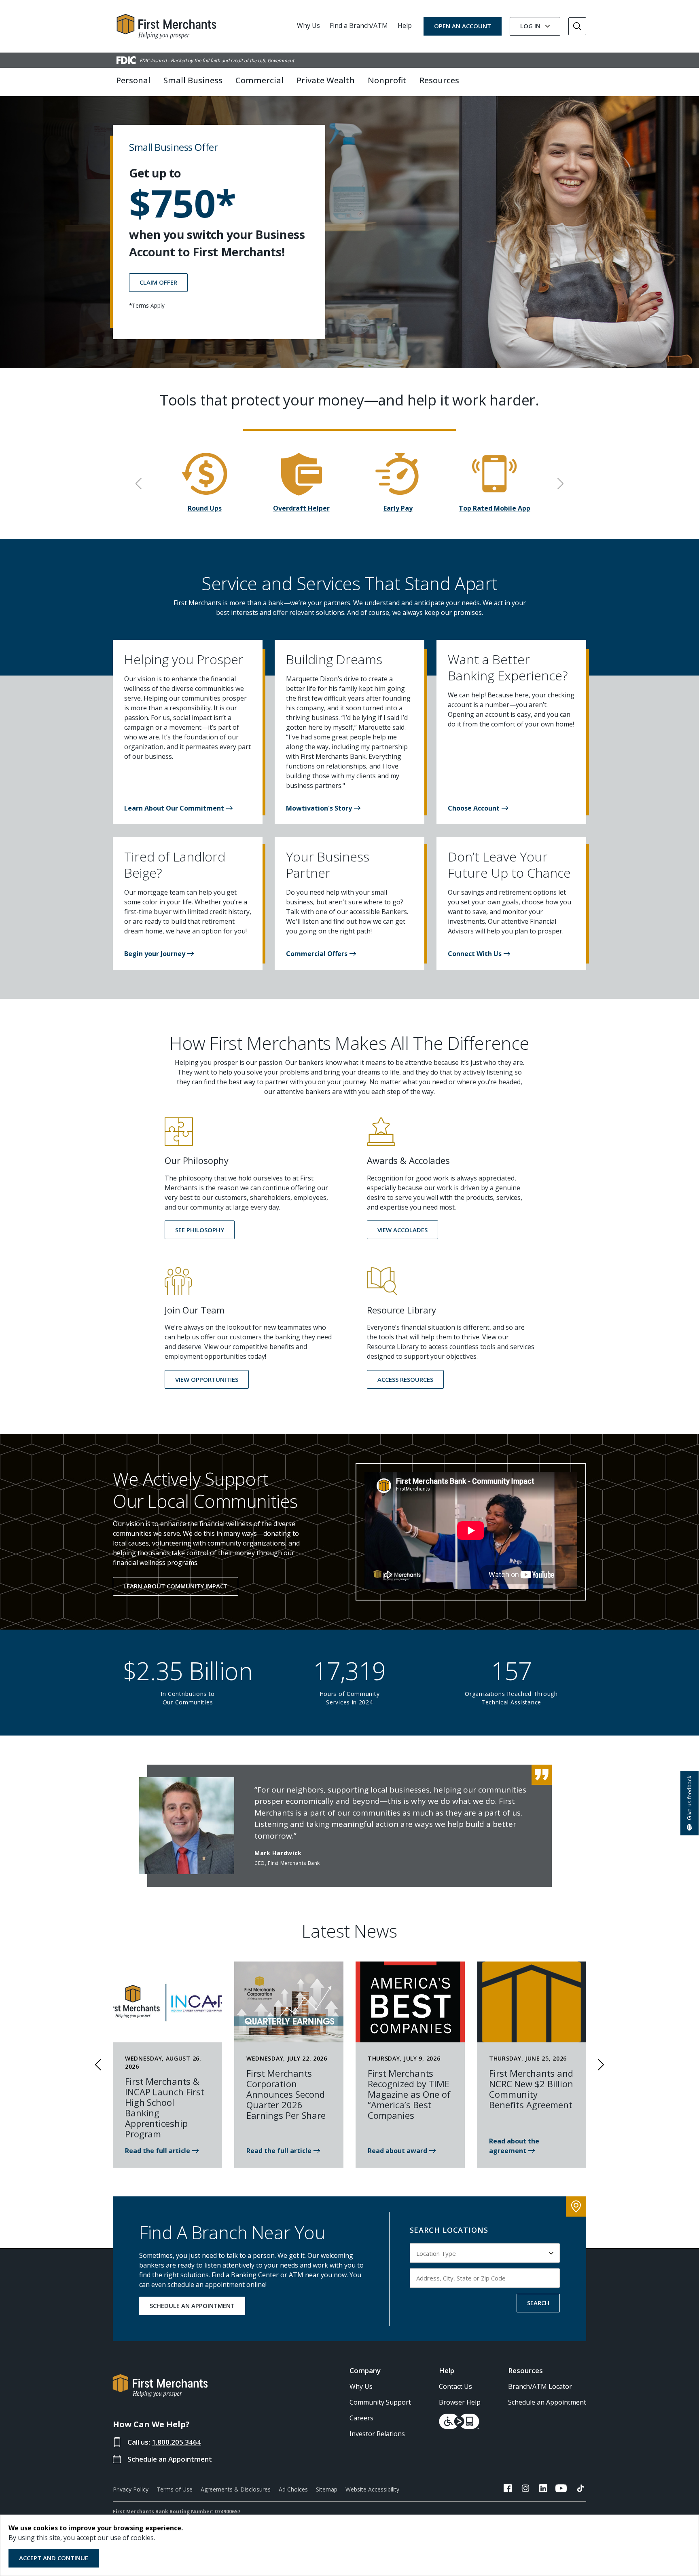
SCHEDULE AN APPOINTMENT (192, 2306)
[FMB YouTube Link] (561, 2489)
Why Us (308, 25)
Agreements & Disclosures (236, 2489)
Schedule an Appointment (170, 2459)
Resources (525, 2370)
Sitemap (327, 2489)
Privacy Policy (131, 2489)
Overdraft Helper (301, 508)
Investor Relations (377, 2434)
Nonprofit (387, 80)
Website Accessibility (372, 2489)
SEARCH (538, 2303)
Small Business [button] (193, 80)
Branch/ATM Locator (540, 2386)
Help (405, 25)
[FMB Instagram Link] (525, 2489)
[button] (178, 808)
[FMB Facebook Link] (508, 2489)
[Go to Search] (577, 26)
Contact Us (455, 2386)
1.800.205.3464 (176, 2442)
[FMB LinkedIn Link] (543, 2489)
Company (365, 2370)
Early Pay (398, 508)
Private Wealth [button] (326, 80)
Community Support (380, 2402)
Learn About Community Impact (176, 1586)
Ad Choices (293, 2489)
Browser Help (460, 2402)
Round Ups (205, 508)
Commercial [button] (259, 80)
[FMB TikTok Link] (580, 2489)
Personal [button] (133, 80)
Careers (361, 2418)
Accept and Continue (54, 2558)
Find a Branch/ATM (359, 25)
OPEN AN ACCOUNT (463, 26)
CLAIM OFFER (158, 282)
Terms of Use (175, 2489)
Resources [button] (439, 80)
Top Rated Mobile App (495, 508)
